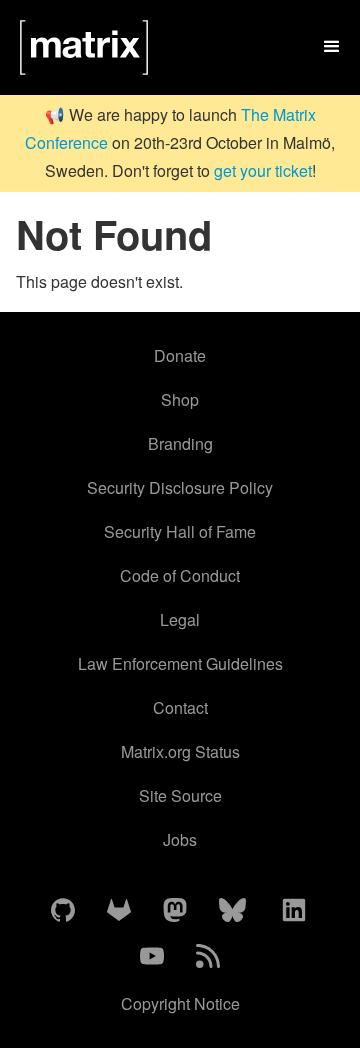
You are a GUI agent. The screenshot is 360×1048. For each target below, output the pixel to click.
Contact (180, 707)
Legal (180, 619)
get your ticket (263, 170)
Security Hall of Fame (180, 531)
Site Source (180, 795)
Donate (180, 355)
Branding (180, 443)
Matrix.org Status (180, 751)
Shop (180, 399)
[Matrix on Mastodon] (175, 911)
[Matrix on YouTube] (152, 957)
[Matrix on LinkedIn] (294, 911)
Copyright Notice (180, 1003)
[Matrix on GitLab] (119, 911)
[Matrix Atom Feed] (208, 957)
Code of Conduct (180, 575)
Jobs (180, 839)
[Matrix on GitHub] (63, 911)
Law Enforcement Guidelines (180, 663)
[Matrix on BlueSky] (232, 911)
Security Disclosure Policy (180, 487)
